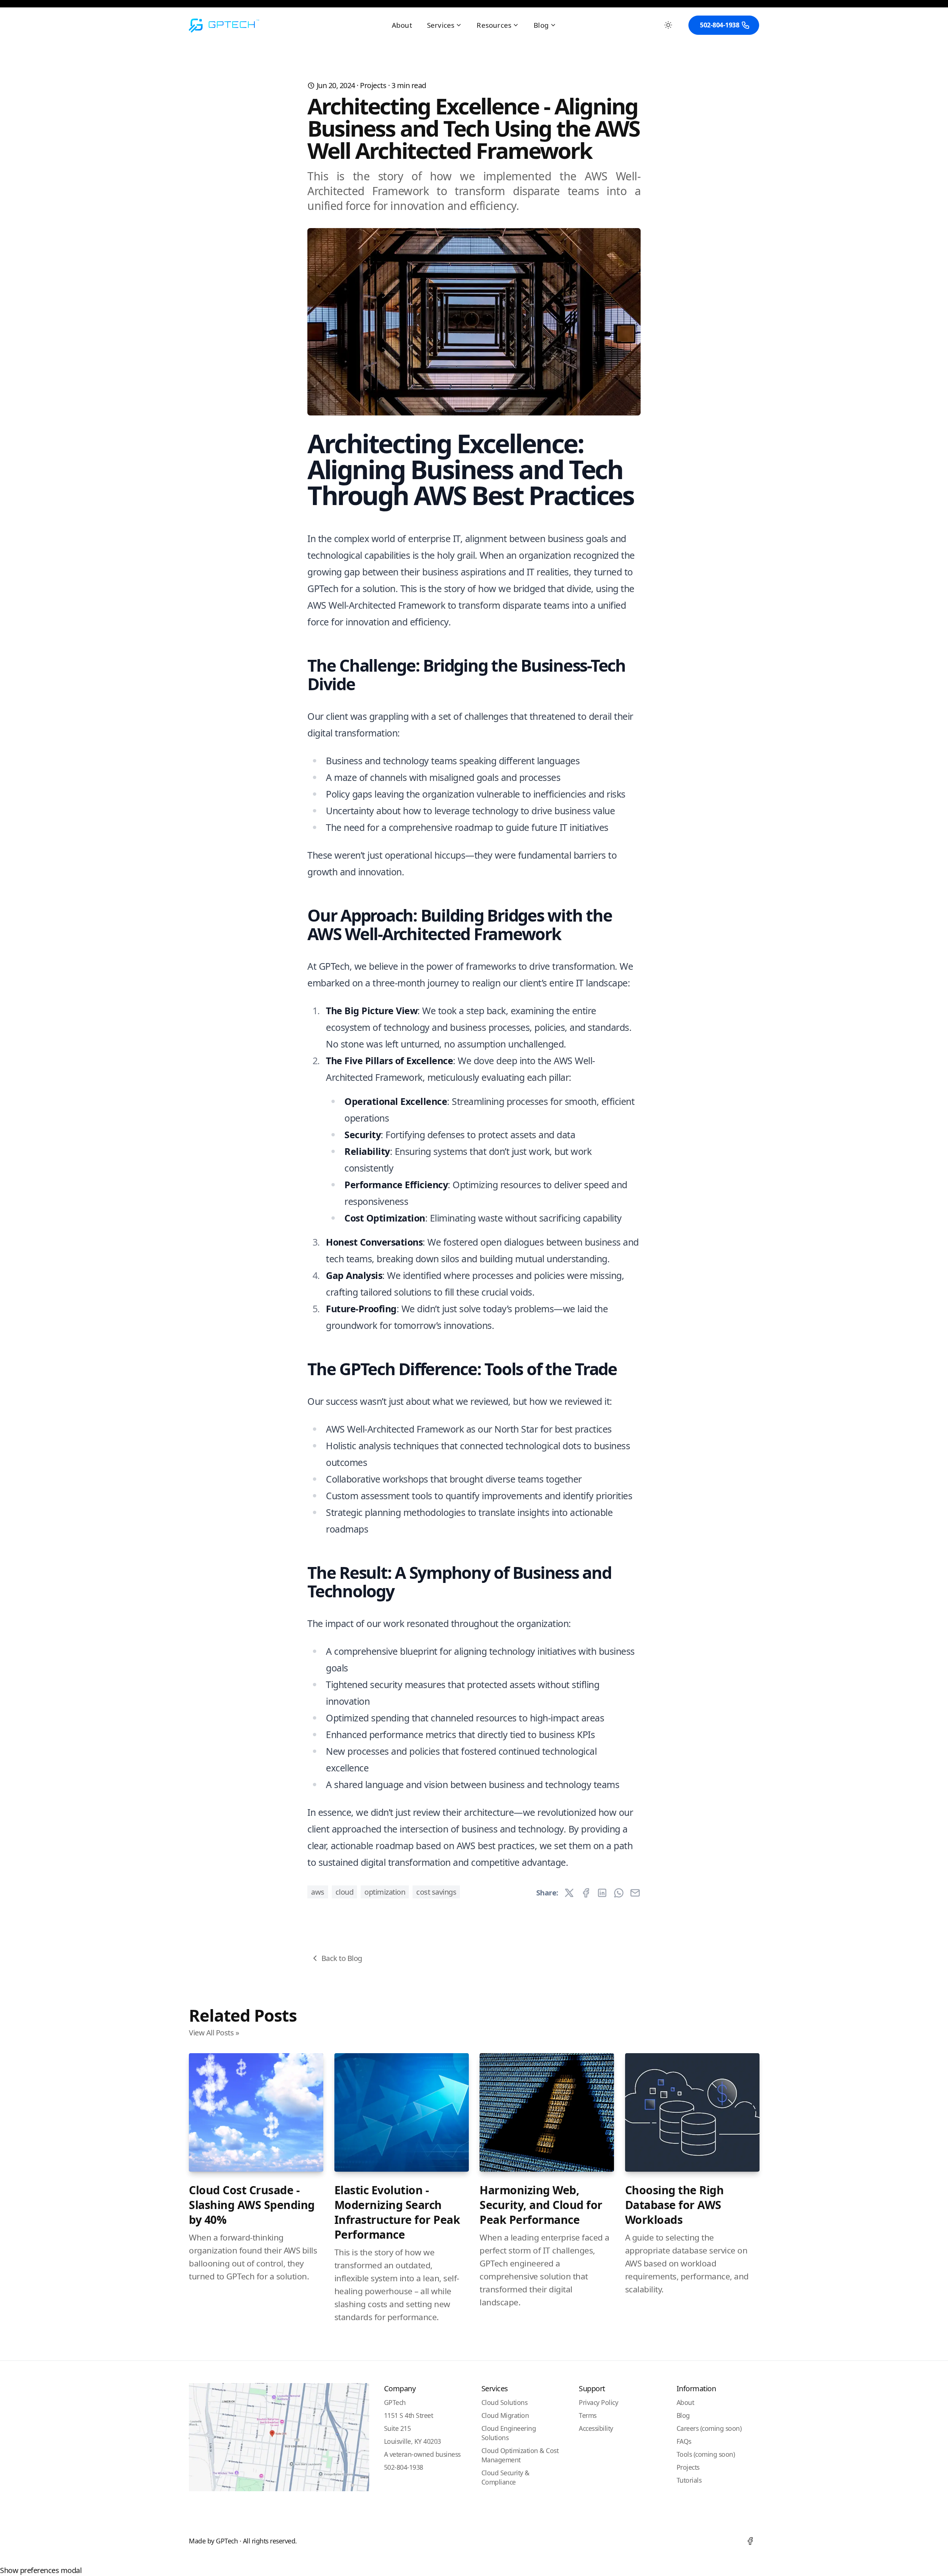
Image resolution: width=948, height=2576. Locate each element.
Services (441, 25)
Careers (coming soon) (709, 2428)
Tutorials (689, 2480)
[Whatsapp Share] (619, 1893)
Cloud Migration (505, 2415)
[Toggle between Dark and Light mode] (668, 25)
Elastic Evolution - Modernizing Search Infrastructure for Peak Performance (397, 2212)
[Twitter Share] (569, 1893)
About (402, 25)
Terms (588, 2415)
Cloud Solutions (505, 2402)
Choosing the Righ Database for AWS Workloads (675, 2205)
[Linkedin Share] (602, 1893)
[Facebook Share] (586, 1893)
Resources (494, 25)
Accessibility (596, 2428)
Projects (373, 85)
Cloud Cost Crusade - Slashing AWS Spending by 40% (252, 2205)
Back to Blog (342, 1958)
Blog (541, 25)
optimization (385, 1892)
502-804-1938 (720, 25)
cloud (345, 1892)
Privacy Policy (598, 2402)
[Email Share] (635, 1893)
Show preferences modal (41, 2570)
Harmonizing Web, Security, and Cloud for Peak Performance (541, 2205)
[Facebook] (750, 2541)
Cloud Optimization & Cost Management (520, 2455)
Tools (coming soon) (706, 2454)
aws (318, 1892)
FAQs (684, 2441)
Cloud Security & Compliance (505, 2477)
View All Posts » (214, 2033)
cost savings (436, 1892)
